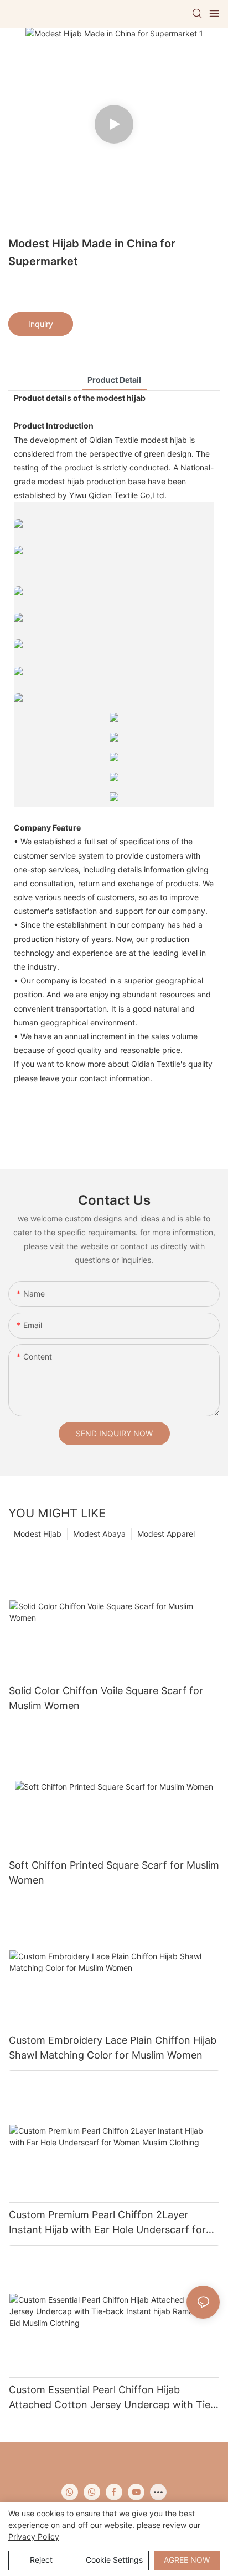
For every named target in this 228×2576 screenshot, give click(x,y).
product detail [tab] (114, 380)
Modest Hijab (38, 1534)
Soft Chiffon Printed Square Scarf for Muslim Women (114, 1873)
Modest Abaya (99, 1534)
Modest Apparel (166, 1534)
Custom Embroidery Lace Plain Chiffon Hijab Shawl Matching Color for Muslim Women (113, 2048)
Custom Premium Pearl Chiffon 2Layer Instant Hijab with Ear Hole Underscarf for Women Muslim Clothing (107, 2223)
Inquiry (41, 324)
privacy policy (34, 2537)
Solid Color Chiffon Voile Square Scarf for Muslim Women (106, 1698)
